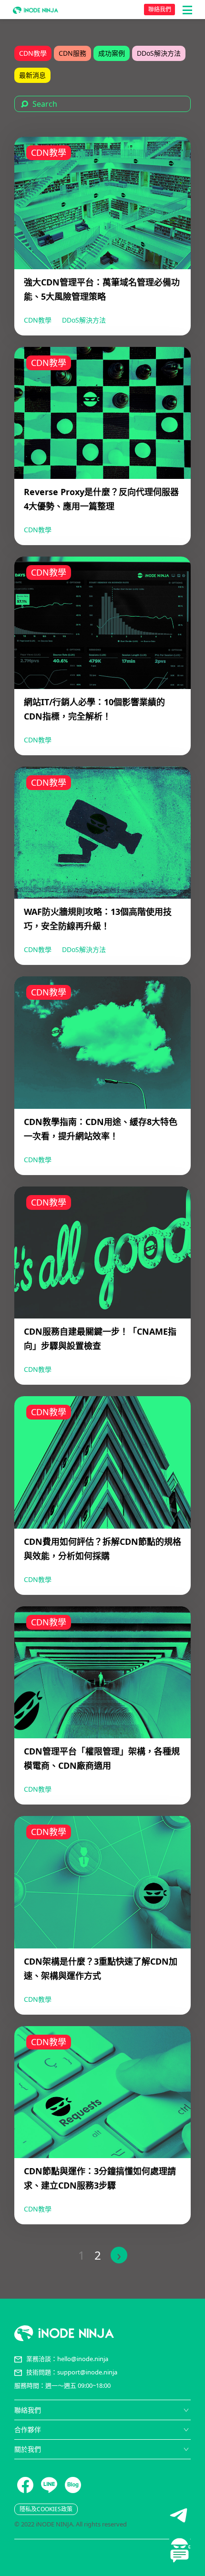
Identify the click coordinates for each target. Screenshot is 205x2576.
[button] (187, 10)
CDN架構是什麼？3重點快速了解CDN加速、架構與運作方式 (101, 1968)
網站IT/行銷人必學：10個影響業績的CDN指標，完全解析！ (94, 709)
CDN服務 (72, 53)
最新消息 (32, 75)
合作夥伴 (28, 2429)
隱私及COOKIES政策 (46, 2509)
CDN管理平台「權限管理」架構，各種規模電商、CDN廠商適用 (102, 1758)
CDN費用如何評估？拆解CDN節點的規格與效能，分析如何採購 (102, 1549)
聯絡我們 (160, 9)
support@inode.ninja (87, 2372)
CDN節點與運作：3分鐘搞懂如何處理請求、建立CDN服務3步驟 (100, 2178)
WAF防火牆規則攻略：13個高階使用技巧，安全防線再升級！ (98, 919)
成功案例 (112, 53)
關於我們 (28, 2449)
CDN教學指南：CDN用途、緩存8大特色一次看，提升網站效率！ (101, 1129)
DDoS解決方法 (159, 53)
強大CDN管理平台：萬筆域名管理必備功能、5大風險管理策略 (102, 289)
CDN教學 (33, 53)
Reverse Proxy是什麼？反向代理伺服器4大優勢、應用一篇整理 (101, 499)
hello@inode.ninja (83, 2359)
